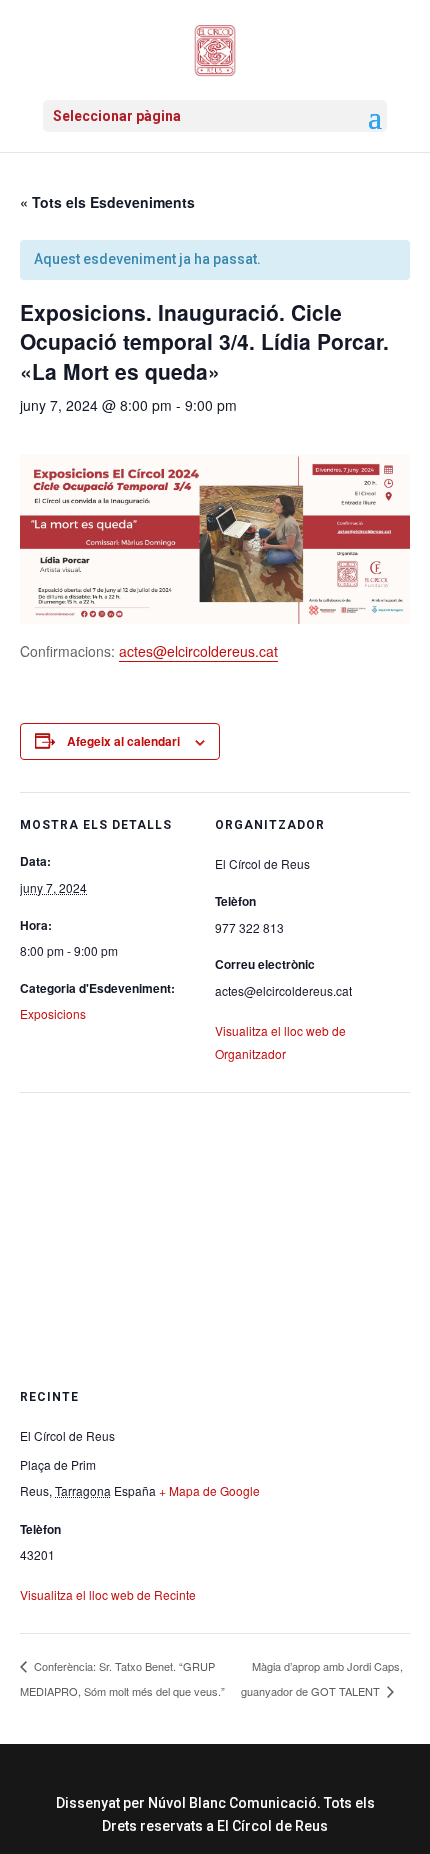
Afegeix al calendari (123, 741)
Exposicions (53, 1013)
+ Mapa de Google (209, 1490)
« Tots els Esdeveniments (107, 202)
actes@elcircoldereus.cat (198, 651)
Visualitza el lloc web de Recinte (108, 1594)
